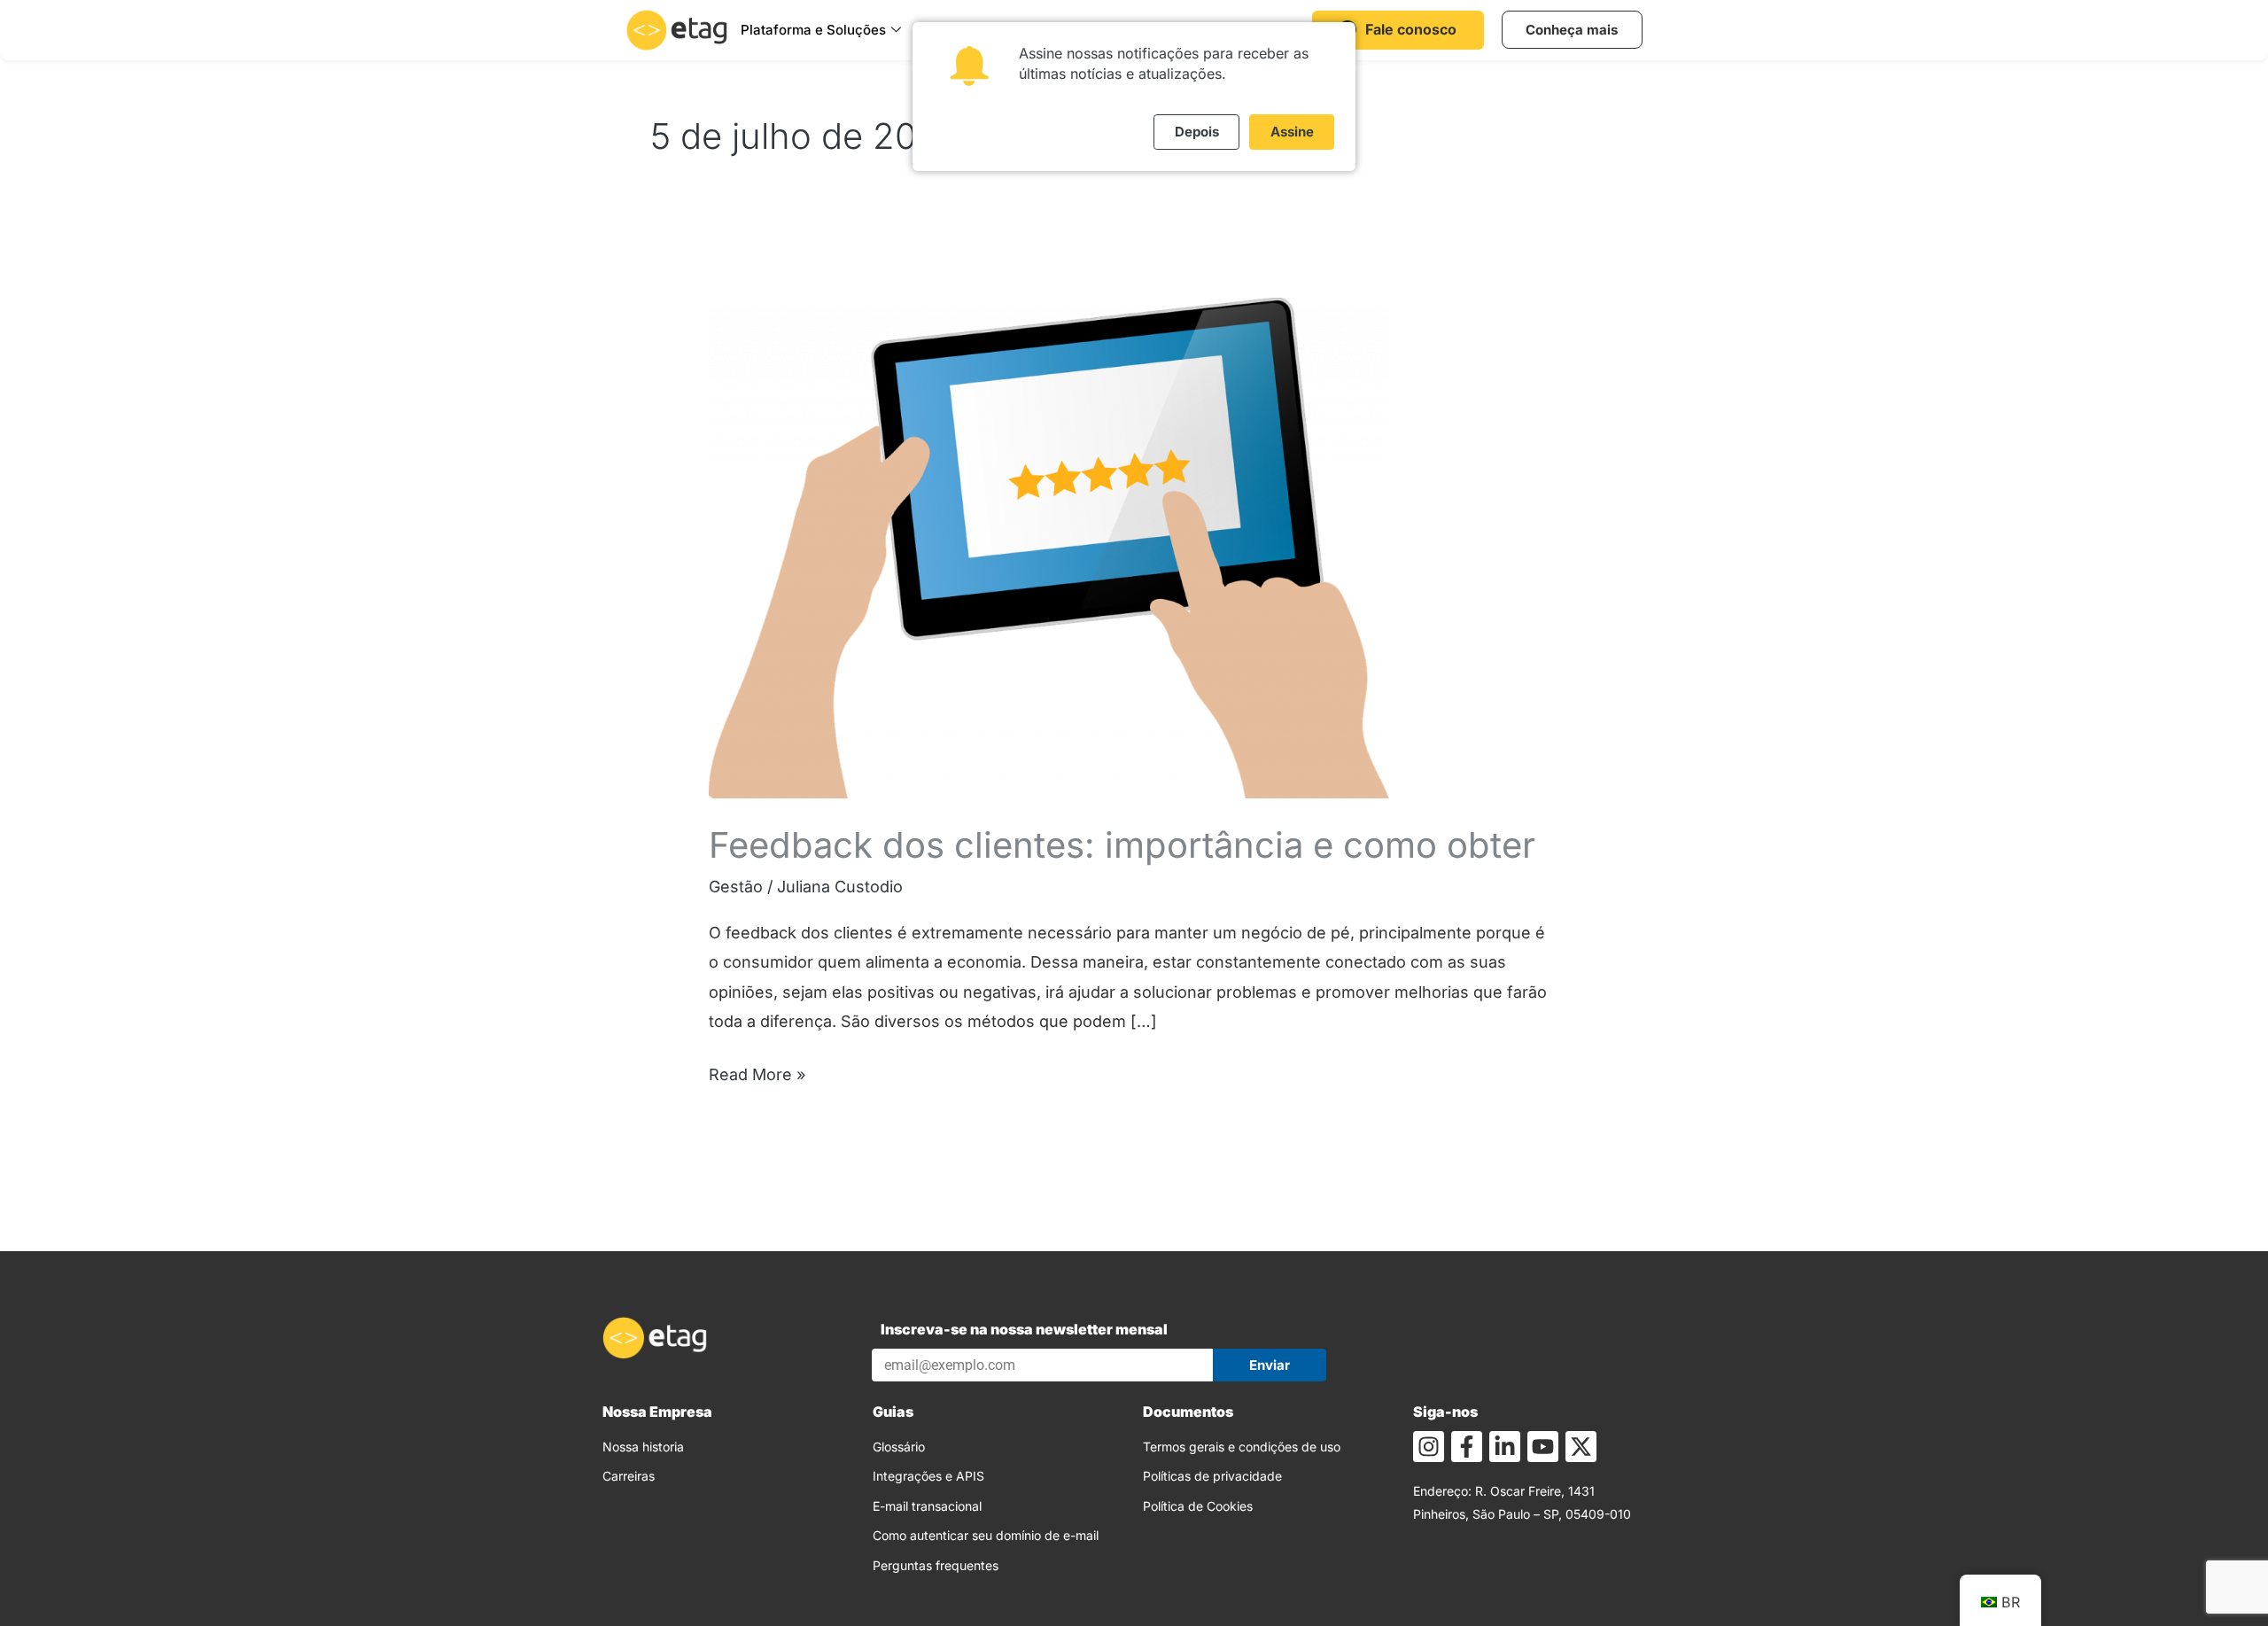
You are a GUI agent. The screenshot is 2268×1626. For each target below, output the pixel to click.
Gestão (736, 887)
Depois (1197, 132)
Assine (1292, 132)
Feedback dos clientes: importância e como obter (1122, 845)
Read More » (757, 1072)
